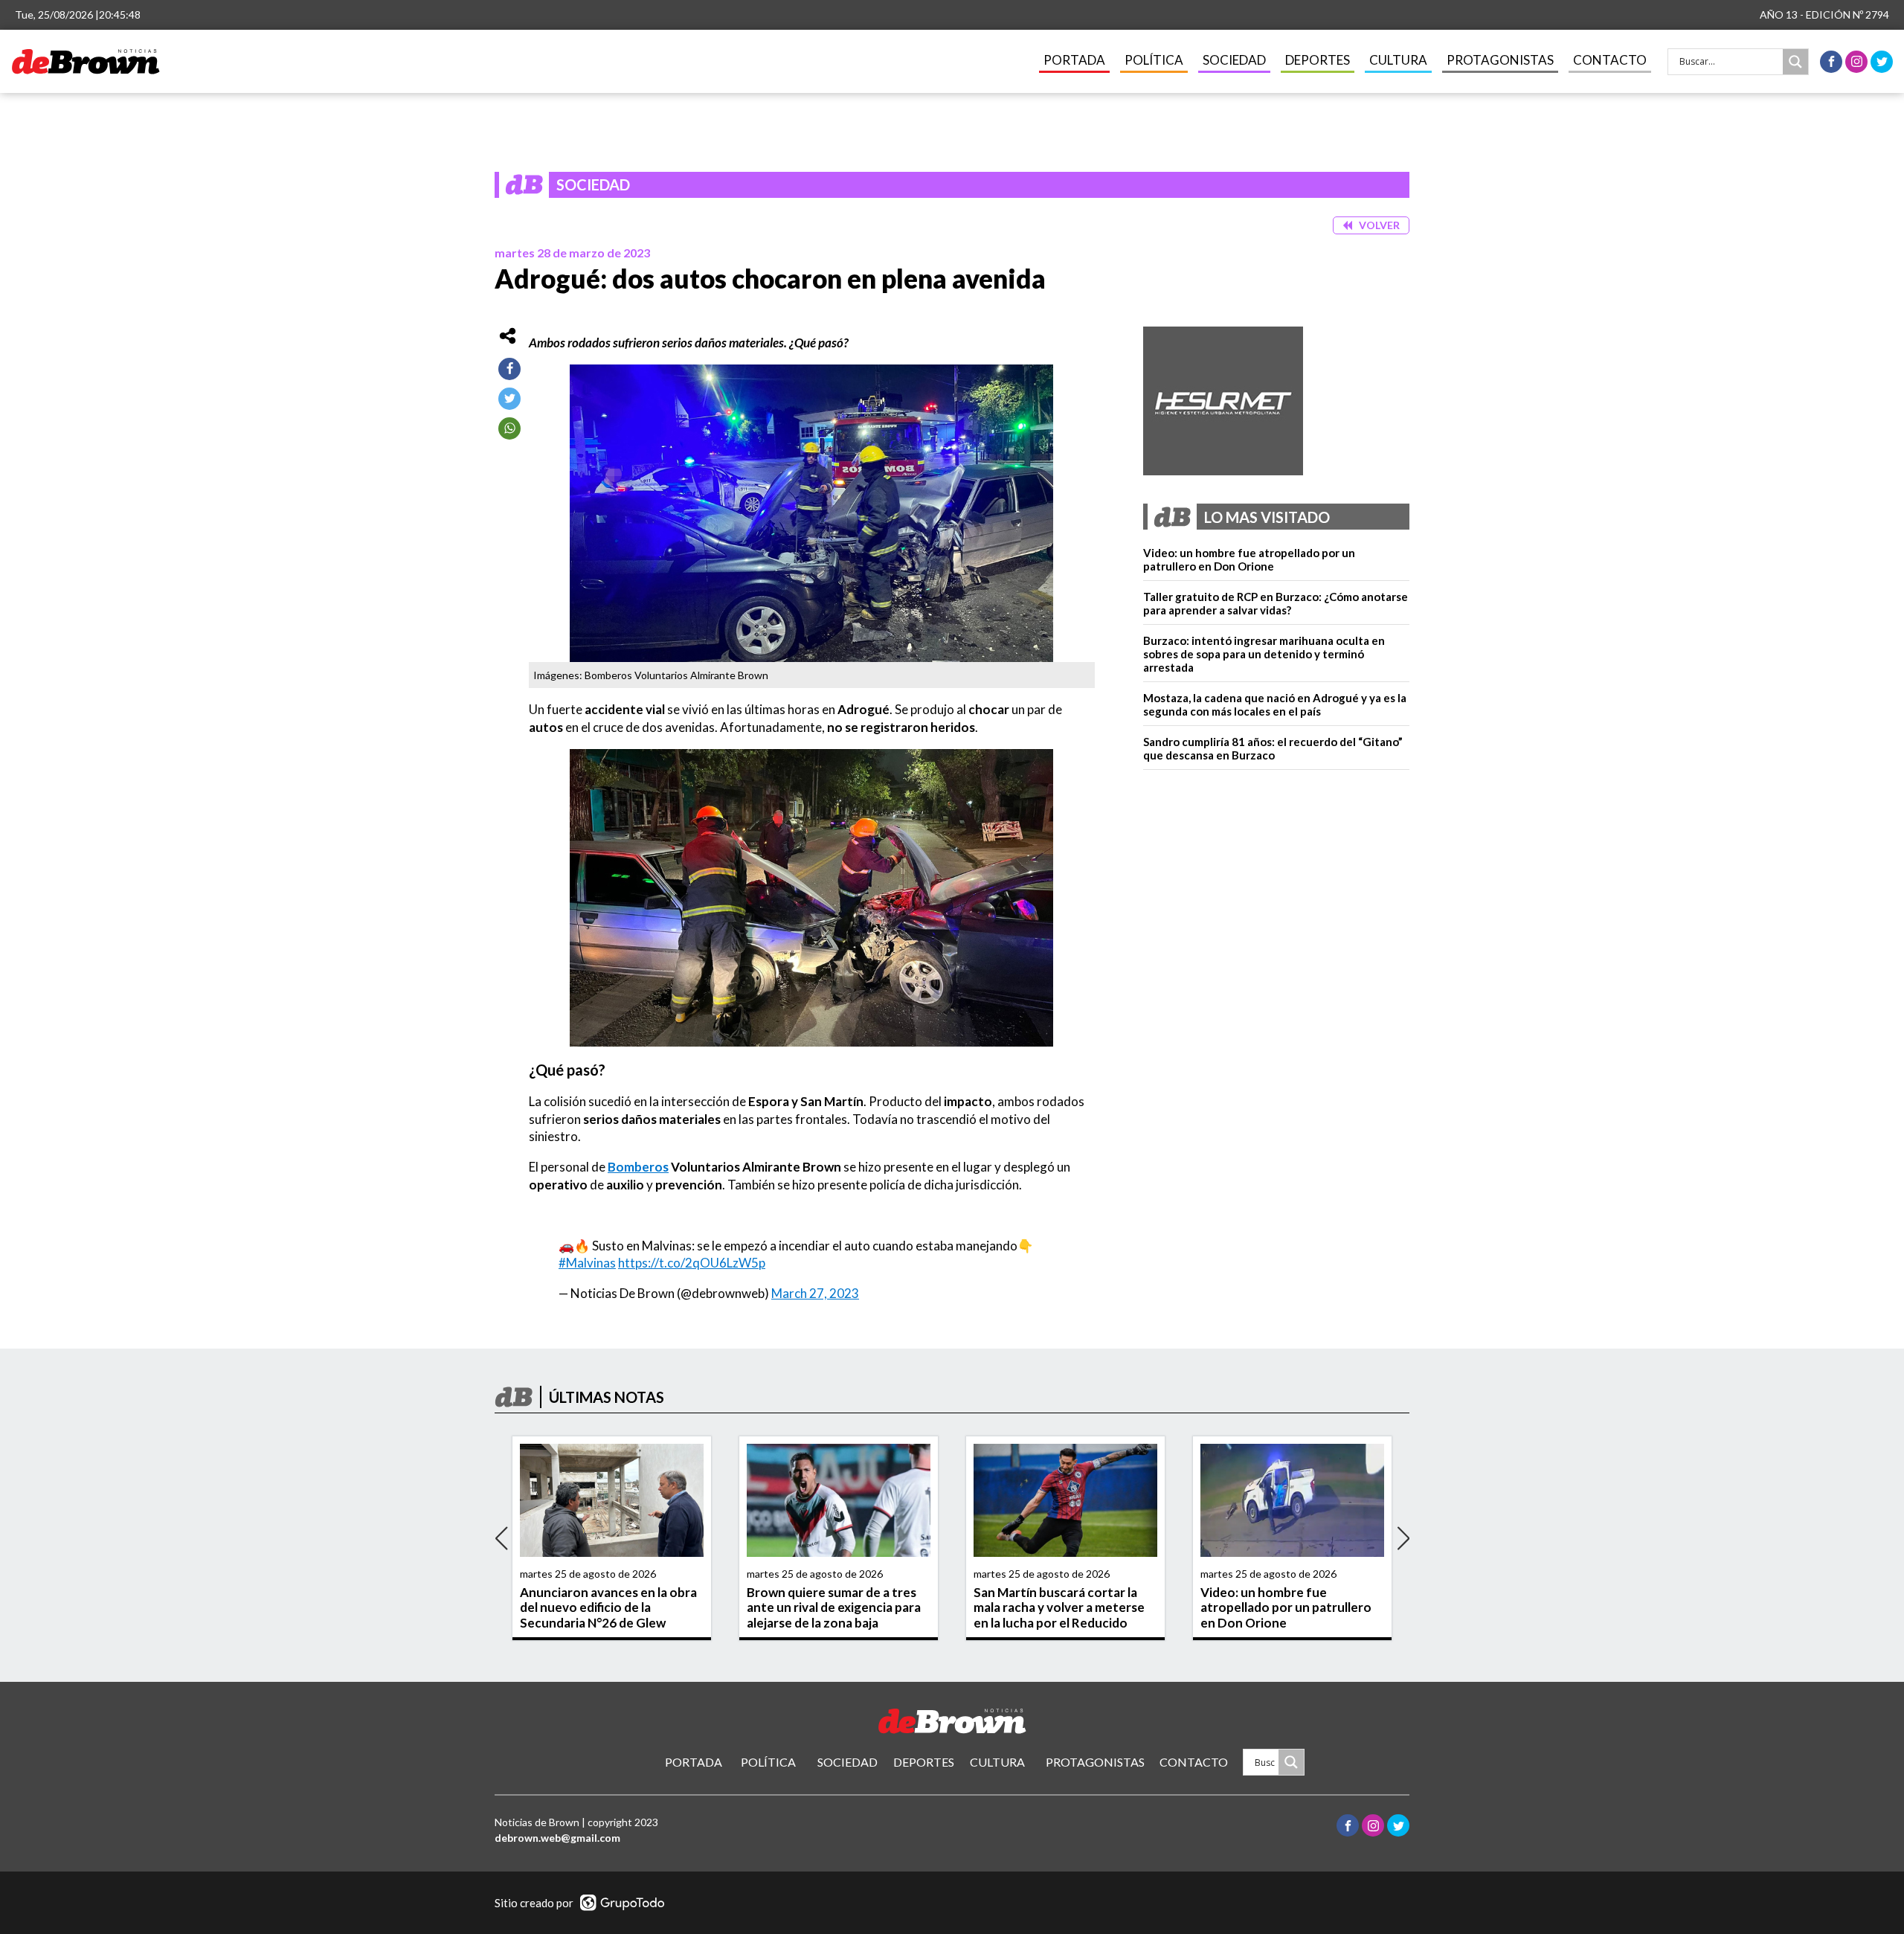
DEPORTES (1318, 60)
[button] (1371, 226)
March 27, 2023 (815, 1293)
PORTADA (1074, 60)
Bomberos (638, 1167)
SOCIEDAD (1234, 60)
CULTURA (1398, 60)
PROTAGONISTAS (1500, 60)
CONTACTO (1610, 60)
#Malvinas (587, 1263)
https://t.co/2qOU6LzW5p (692, 1263)
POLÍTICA (1154, 60)
